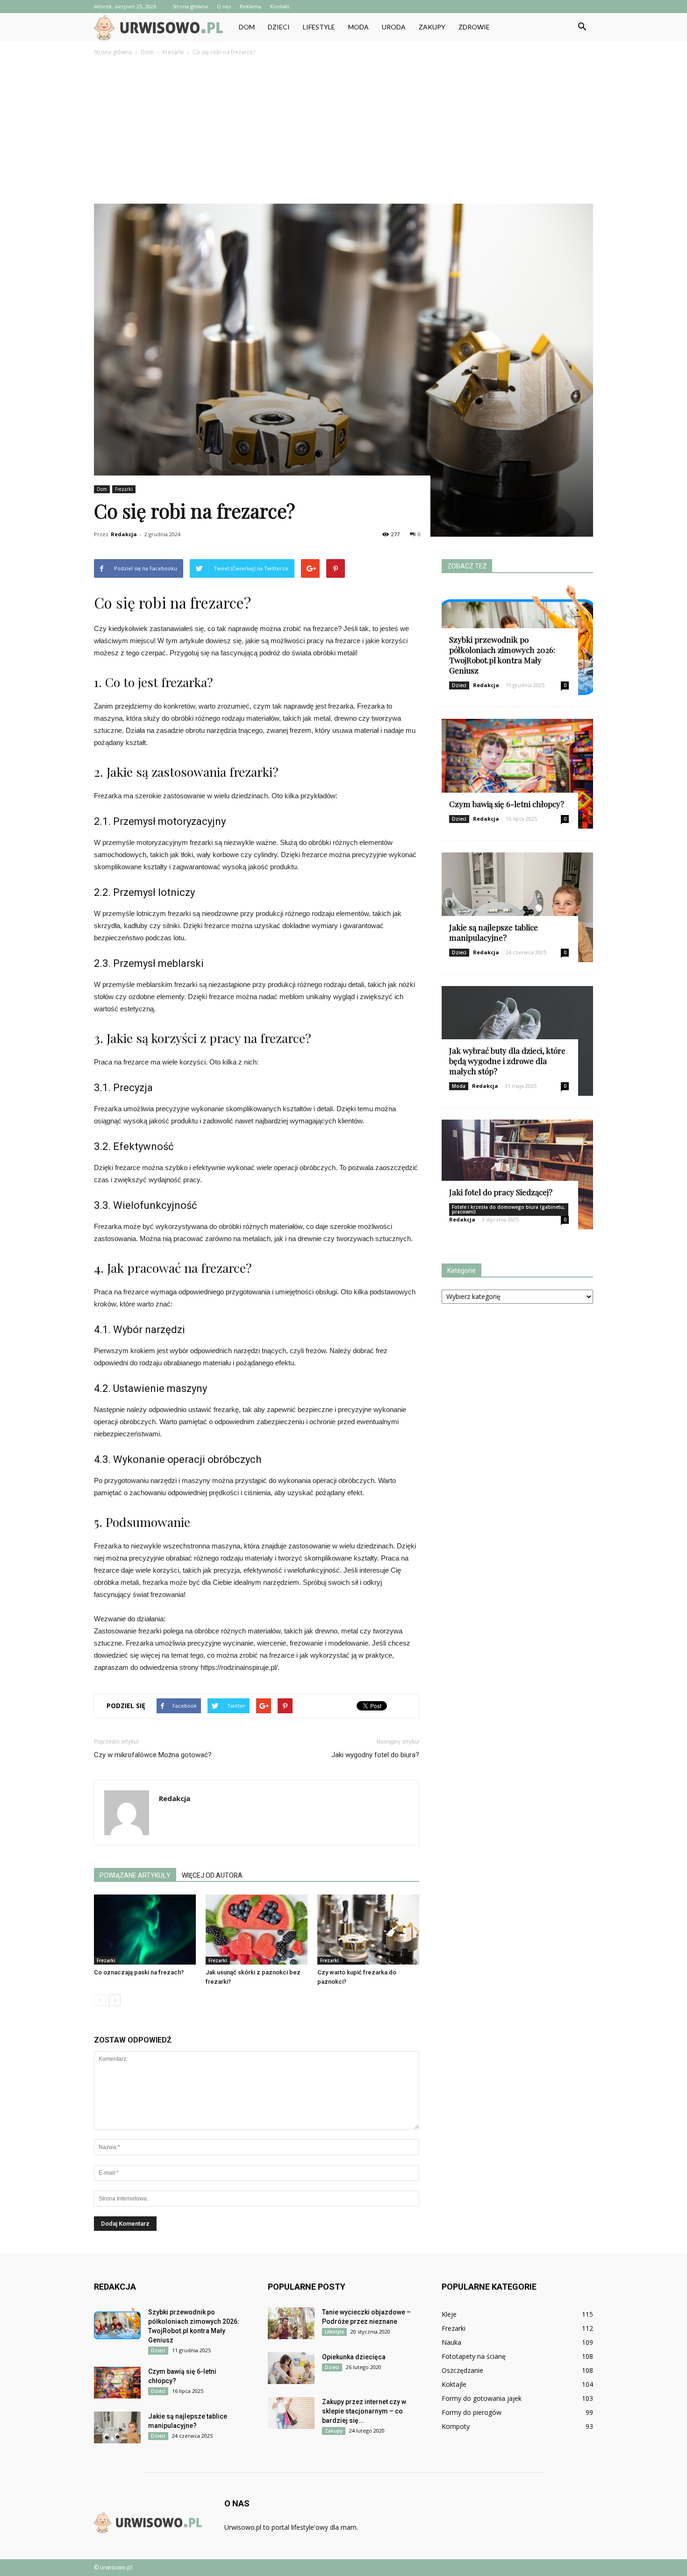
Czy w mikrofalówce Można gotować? (153, 1755)
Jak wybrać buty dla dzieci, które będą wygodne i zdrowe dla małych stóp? (507, 1061)
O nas (224, 6)
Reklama (250, 6)
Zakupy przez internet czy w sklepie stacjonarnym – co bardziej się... (364, 2411)
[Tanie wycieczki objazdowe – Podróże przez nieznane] (291, 2324)
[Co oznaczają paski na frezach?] (145, 1930)
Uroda (394, 27)
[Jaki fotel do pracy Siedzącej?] (517, 1174)
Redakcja (124, 534)
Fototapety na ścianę (474, 2356)
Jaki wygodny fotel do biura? (375, 1755)
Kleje (449, 2314)
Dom (247, 27)
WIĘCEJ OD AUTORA (212, 1875)
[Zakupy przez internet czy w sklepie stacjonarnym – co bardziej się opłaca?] (291, 2413)
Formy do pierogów (472, 2412)
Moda (358, 27)
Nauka (451, 2342)
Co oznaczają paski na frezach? (139, 1972)
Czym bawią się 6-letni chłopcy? (507, 804)
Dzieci (279, 27)
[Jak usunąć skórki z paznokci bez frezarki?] (257, 1930)
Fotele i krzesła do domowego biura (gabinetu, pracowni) (508, 1209)
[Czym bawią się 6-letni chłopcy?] (517, 774)
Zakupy (432, 27)
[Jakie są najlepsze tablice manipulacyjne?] (517, 907)
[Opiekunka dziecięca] (291, 2368)
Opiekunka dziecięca (354, 2357)
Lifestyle (319, 27)
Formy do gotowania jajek (482, 2398)
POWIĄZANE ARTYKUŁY (135, 1875)
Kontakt (280, 6)
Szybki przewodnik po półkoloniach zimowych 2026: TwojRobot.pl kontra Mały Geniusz (502, 655)
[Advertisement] (343, 128)
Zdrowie (474, 27)
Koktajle (454, 2384)
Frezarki (124, 489)
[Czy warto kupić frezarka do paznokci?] (368, 1930)
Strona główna (190, 6)
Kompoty (456, 2426)
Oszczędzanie (462, 2370)
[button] (582, 27)
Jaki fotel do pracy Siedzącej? (501, 1192)
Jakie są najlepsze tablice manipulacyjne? (494, 932)
